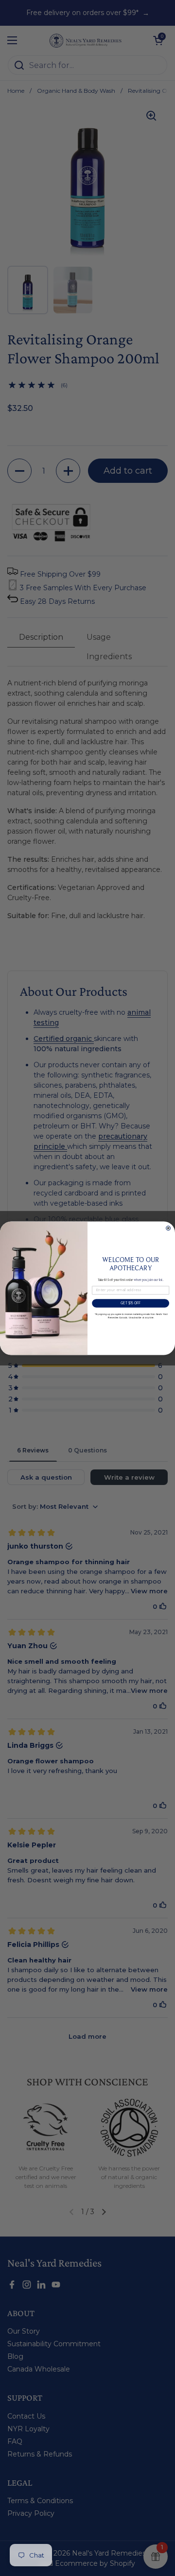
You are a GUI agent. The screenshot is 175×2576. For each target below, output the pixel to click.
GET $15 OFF (131, 1303)
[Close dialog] (168, 1228)
